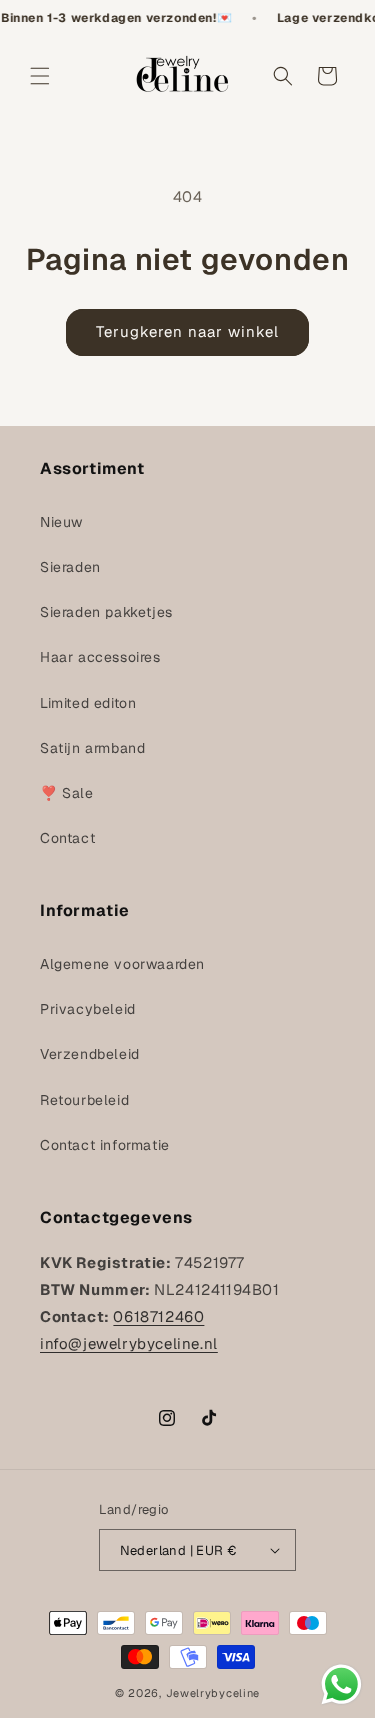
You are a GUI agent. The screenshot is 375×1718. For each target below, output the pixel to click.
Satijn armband (92, 748)
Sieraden (70, 567)
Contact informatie (105, 1145)
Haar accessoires (100, 657)
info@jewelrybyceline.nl (129, 1343)
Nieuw (61, 522)
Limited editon (88, 703)
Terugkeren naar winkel (187, 331)
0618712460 (158, 1316)
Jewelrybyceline (213, 1693)
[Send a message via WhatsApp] (341, 1684)
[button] (40, 76)
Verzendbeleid (90, 1054)
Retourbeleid (84, 1100)
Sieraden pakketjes (106, 612)
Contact (67, 838)
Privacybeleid (88, 1009)
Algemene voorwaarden (122, 964)
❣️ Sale (67, 793)
